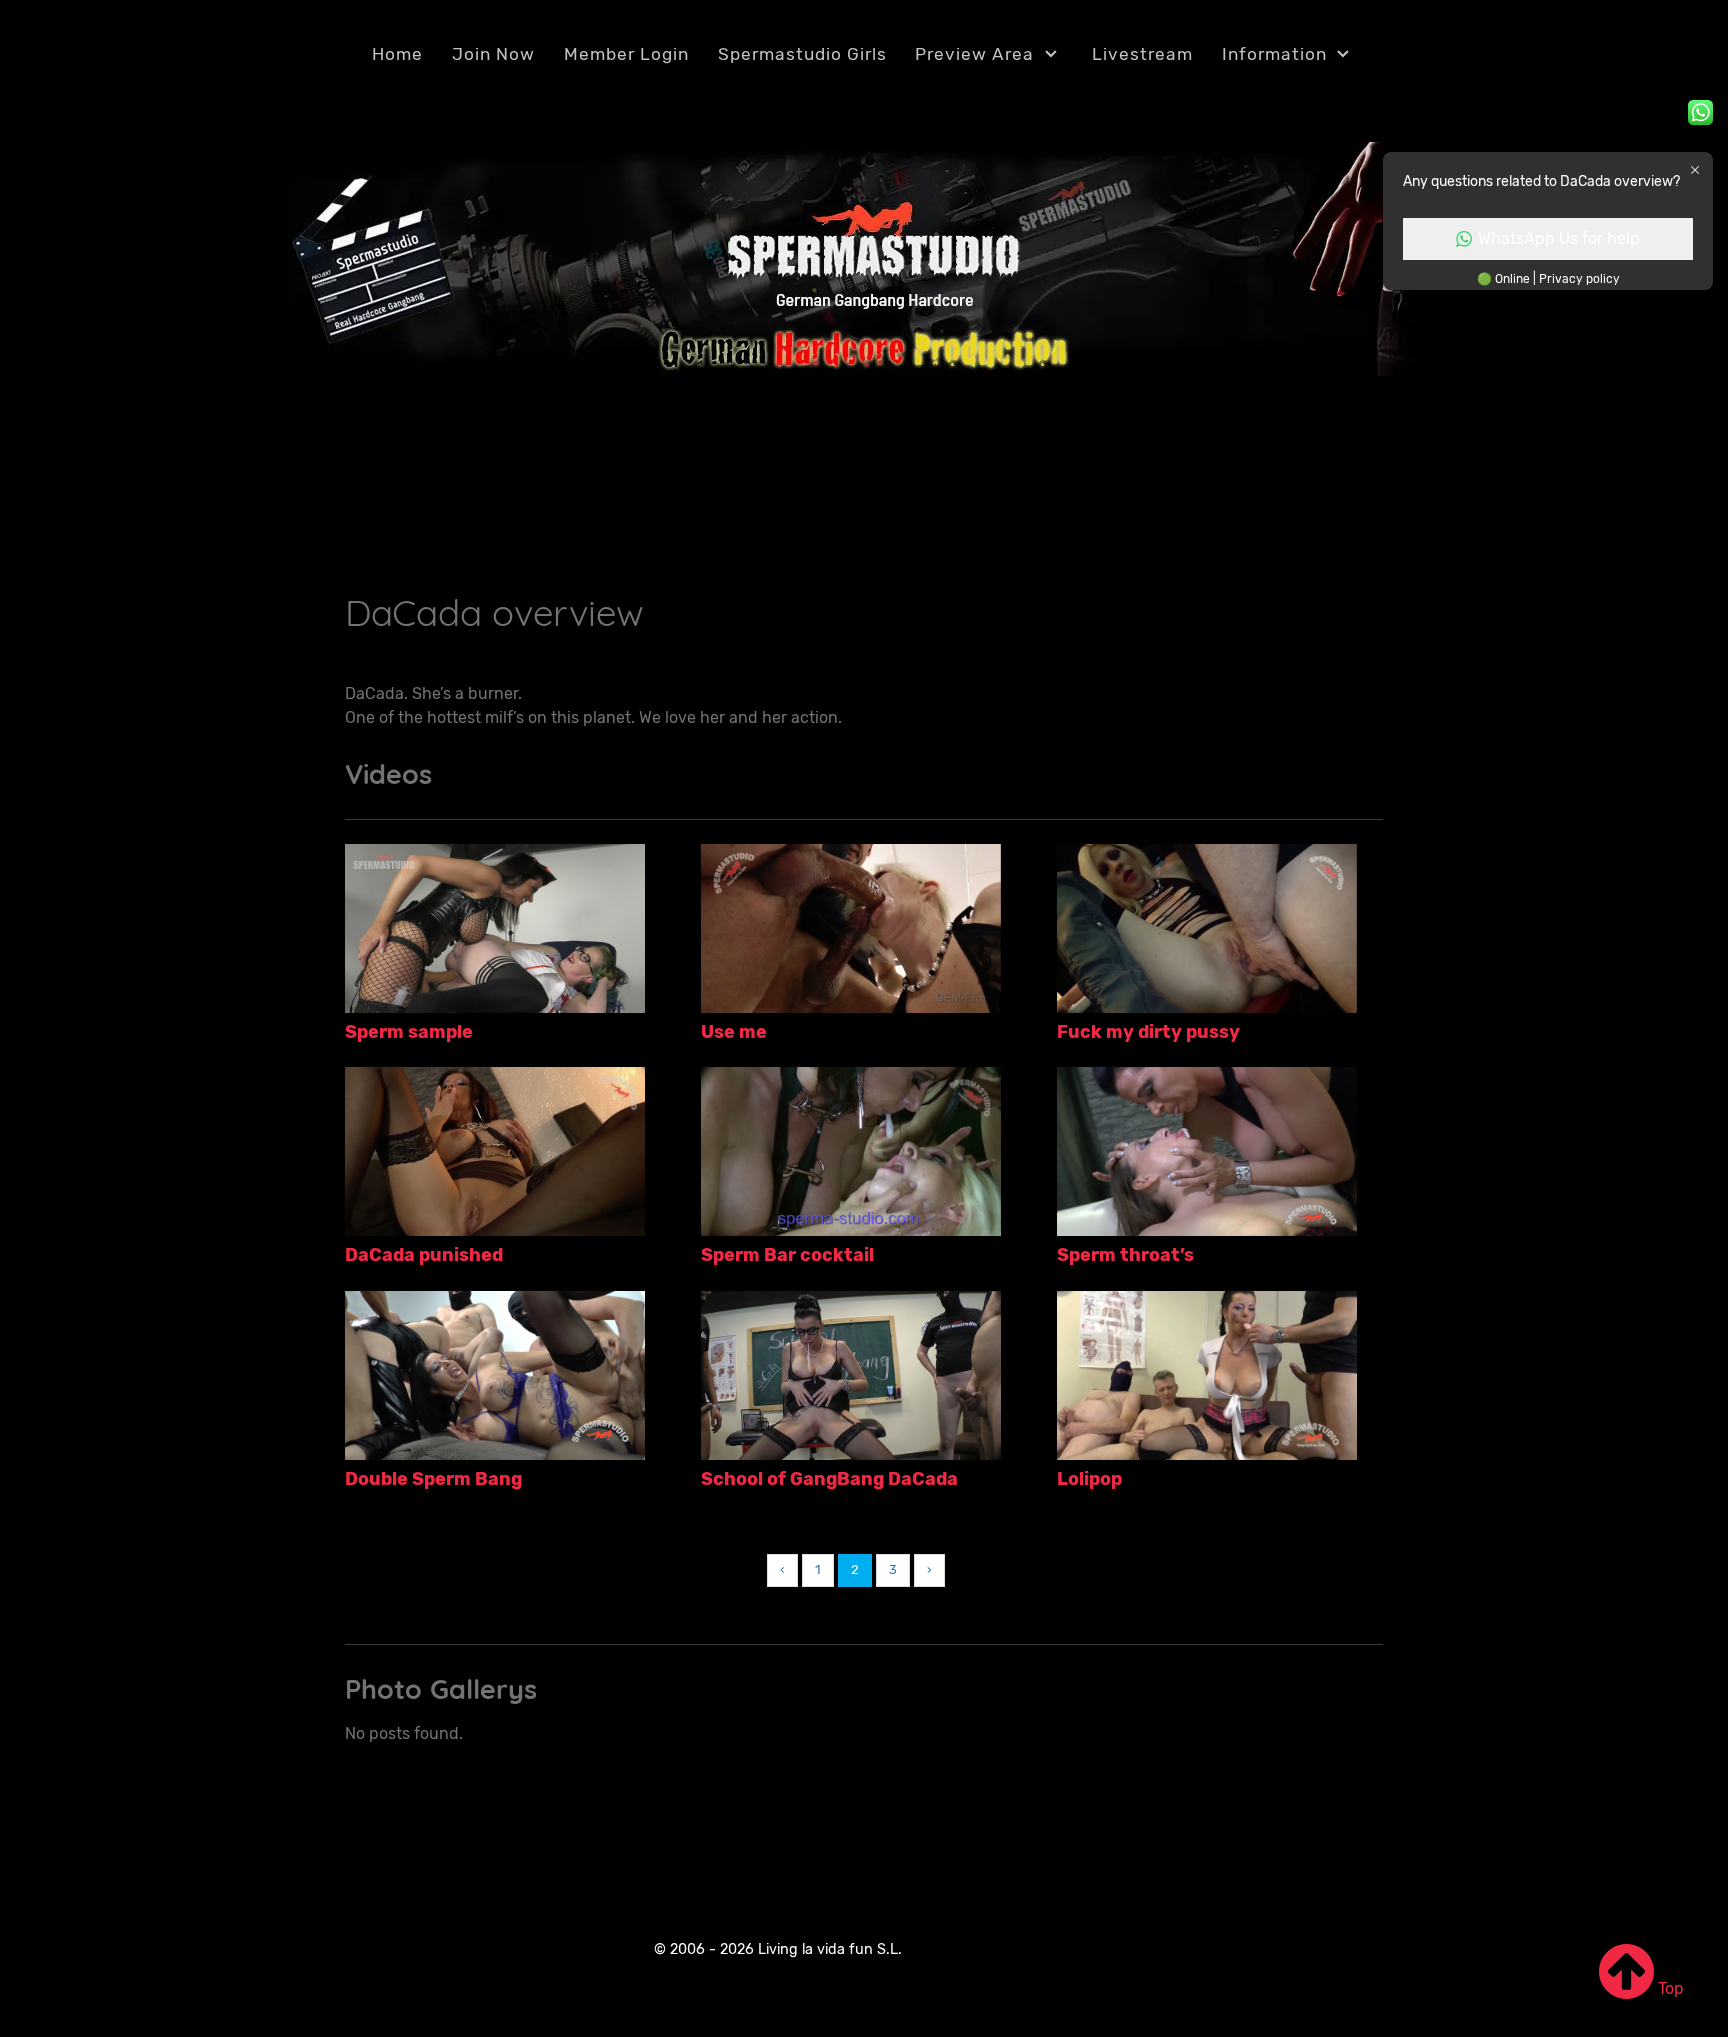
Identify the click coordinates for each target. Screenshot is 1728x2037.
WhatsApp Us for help (1559, 238)
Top (1669, 1988)
